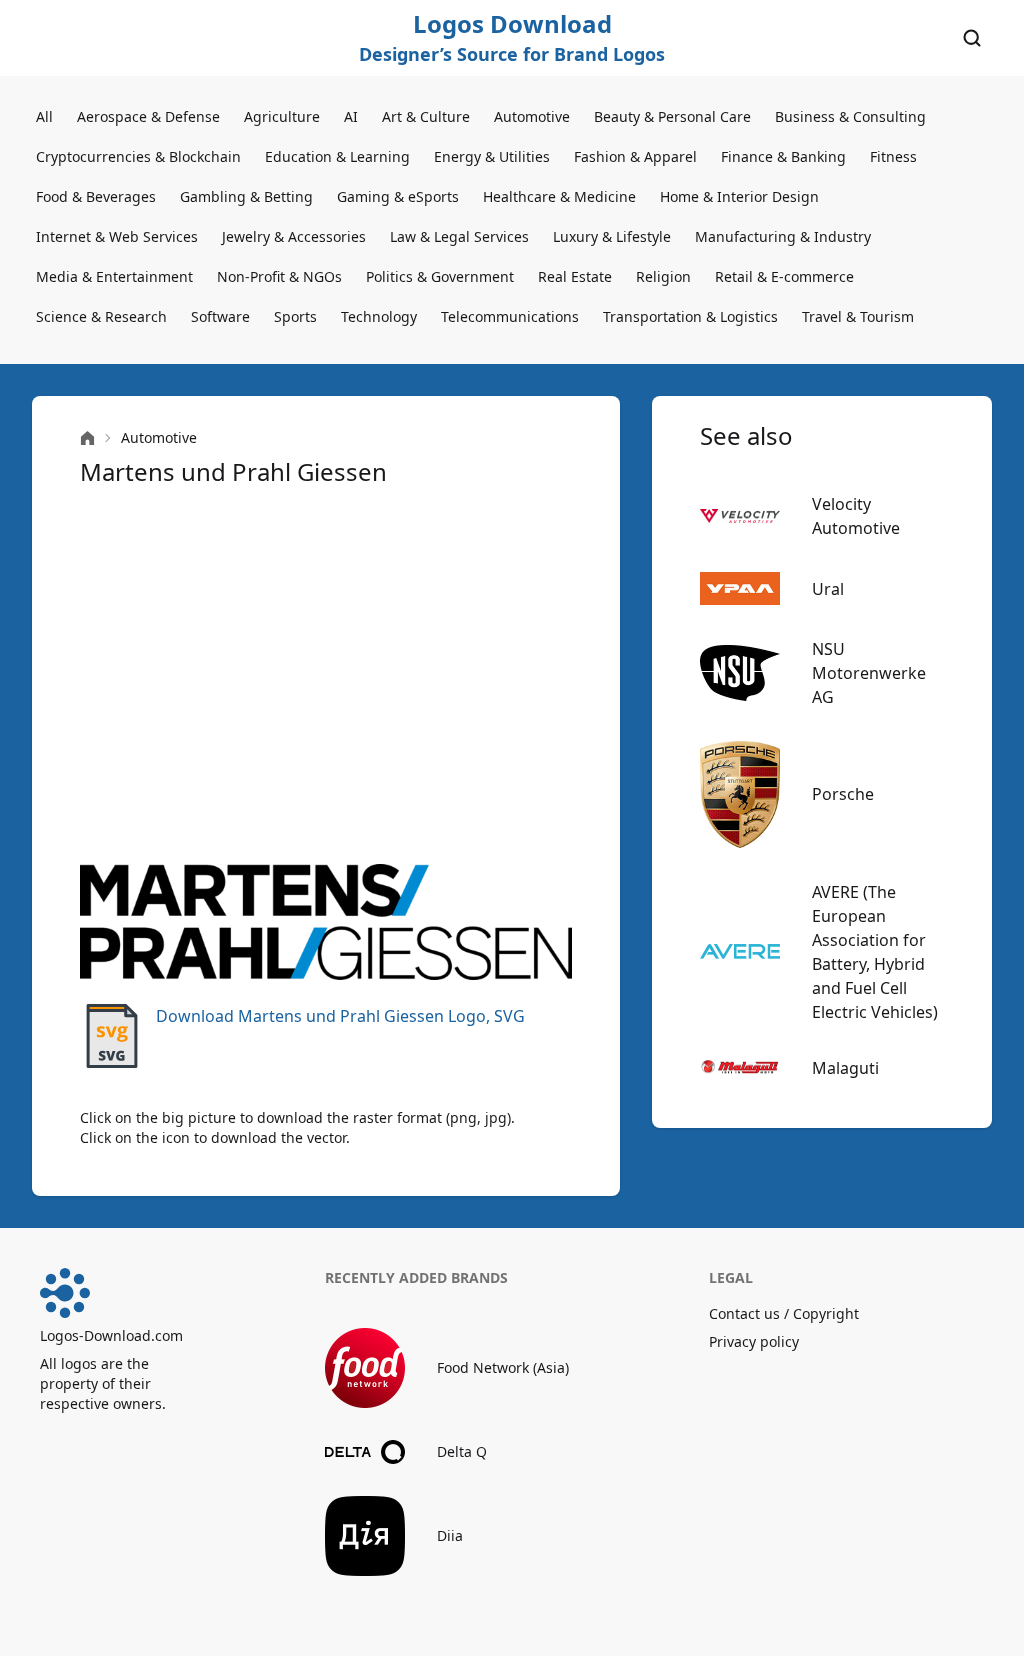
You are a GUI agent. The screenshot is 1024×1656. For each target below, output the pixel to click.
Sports (295, 316)
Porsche (843, 794)
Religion (663, 276)
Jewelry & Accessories (294, 236)
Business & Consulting (850, 116)
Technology (379, 316)
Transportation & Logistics (690, 316)
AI (351, 116)
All (44, 116)
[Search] (972, 38)
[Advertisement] (326, 676)
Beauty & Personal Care (672, 116)
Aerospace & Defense (148, 116)
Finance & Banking (783, 156)
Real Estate (575, 276)
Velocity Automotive (856, 516)
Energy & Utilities (492, 156)
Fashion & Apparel (635, 156)
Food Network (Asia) (503, 1367)
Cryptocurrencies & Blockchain (138, 156)
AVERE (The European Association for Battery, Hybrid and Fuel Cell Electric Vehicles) (875, 952)
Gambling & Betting (246, 196)
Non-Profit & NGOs (279, 276)
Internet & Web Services (117, 236)
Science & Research (101, 316)
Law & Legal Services (459, 236)
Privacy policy (754, 1341)
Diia (450, 1535)
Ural (828, 589)
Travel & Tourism (858, 316)
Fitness (893, 156)
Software (220, 316)
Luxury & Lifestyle (612, 236)
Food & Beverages (96, 196)
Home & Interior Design (739, 196)
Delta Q (462, 1451)
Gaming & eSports (398, 196)
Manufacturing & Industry (783, 236)
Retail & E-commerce (784, 276)
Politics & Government (440, 276)
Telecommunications (510, 316)
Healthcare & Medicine (559, 196)
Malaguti (845, 1068)
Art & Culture (426, 116)
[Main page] (87, 438)
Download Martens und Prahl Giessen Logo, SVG (340, 1016)
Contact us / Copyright (784, 1313)
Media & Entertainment (114, 276)
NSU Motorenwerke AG (869, 673)
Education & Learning (337, 156)
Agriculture (282, 116)
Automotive (532, 116)
